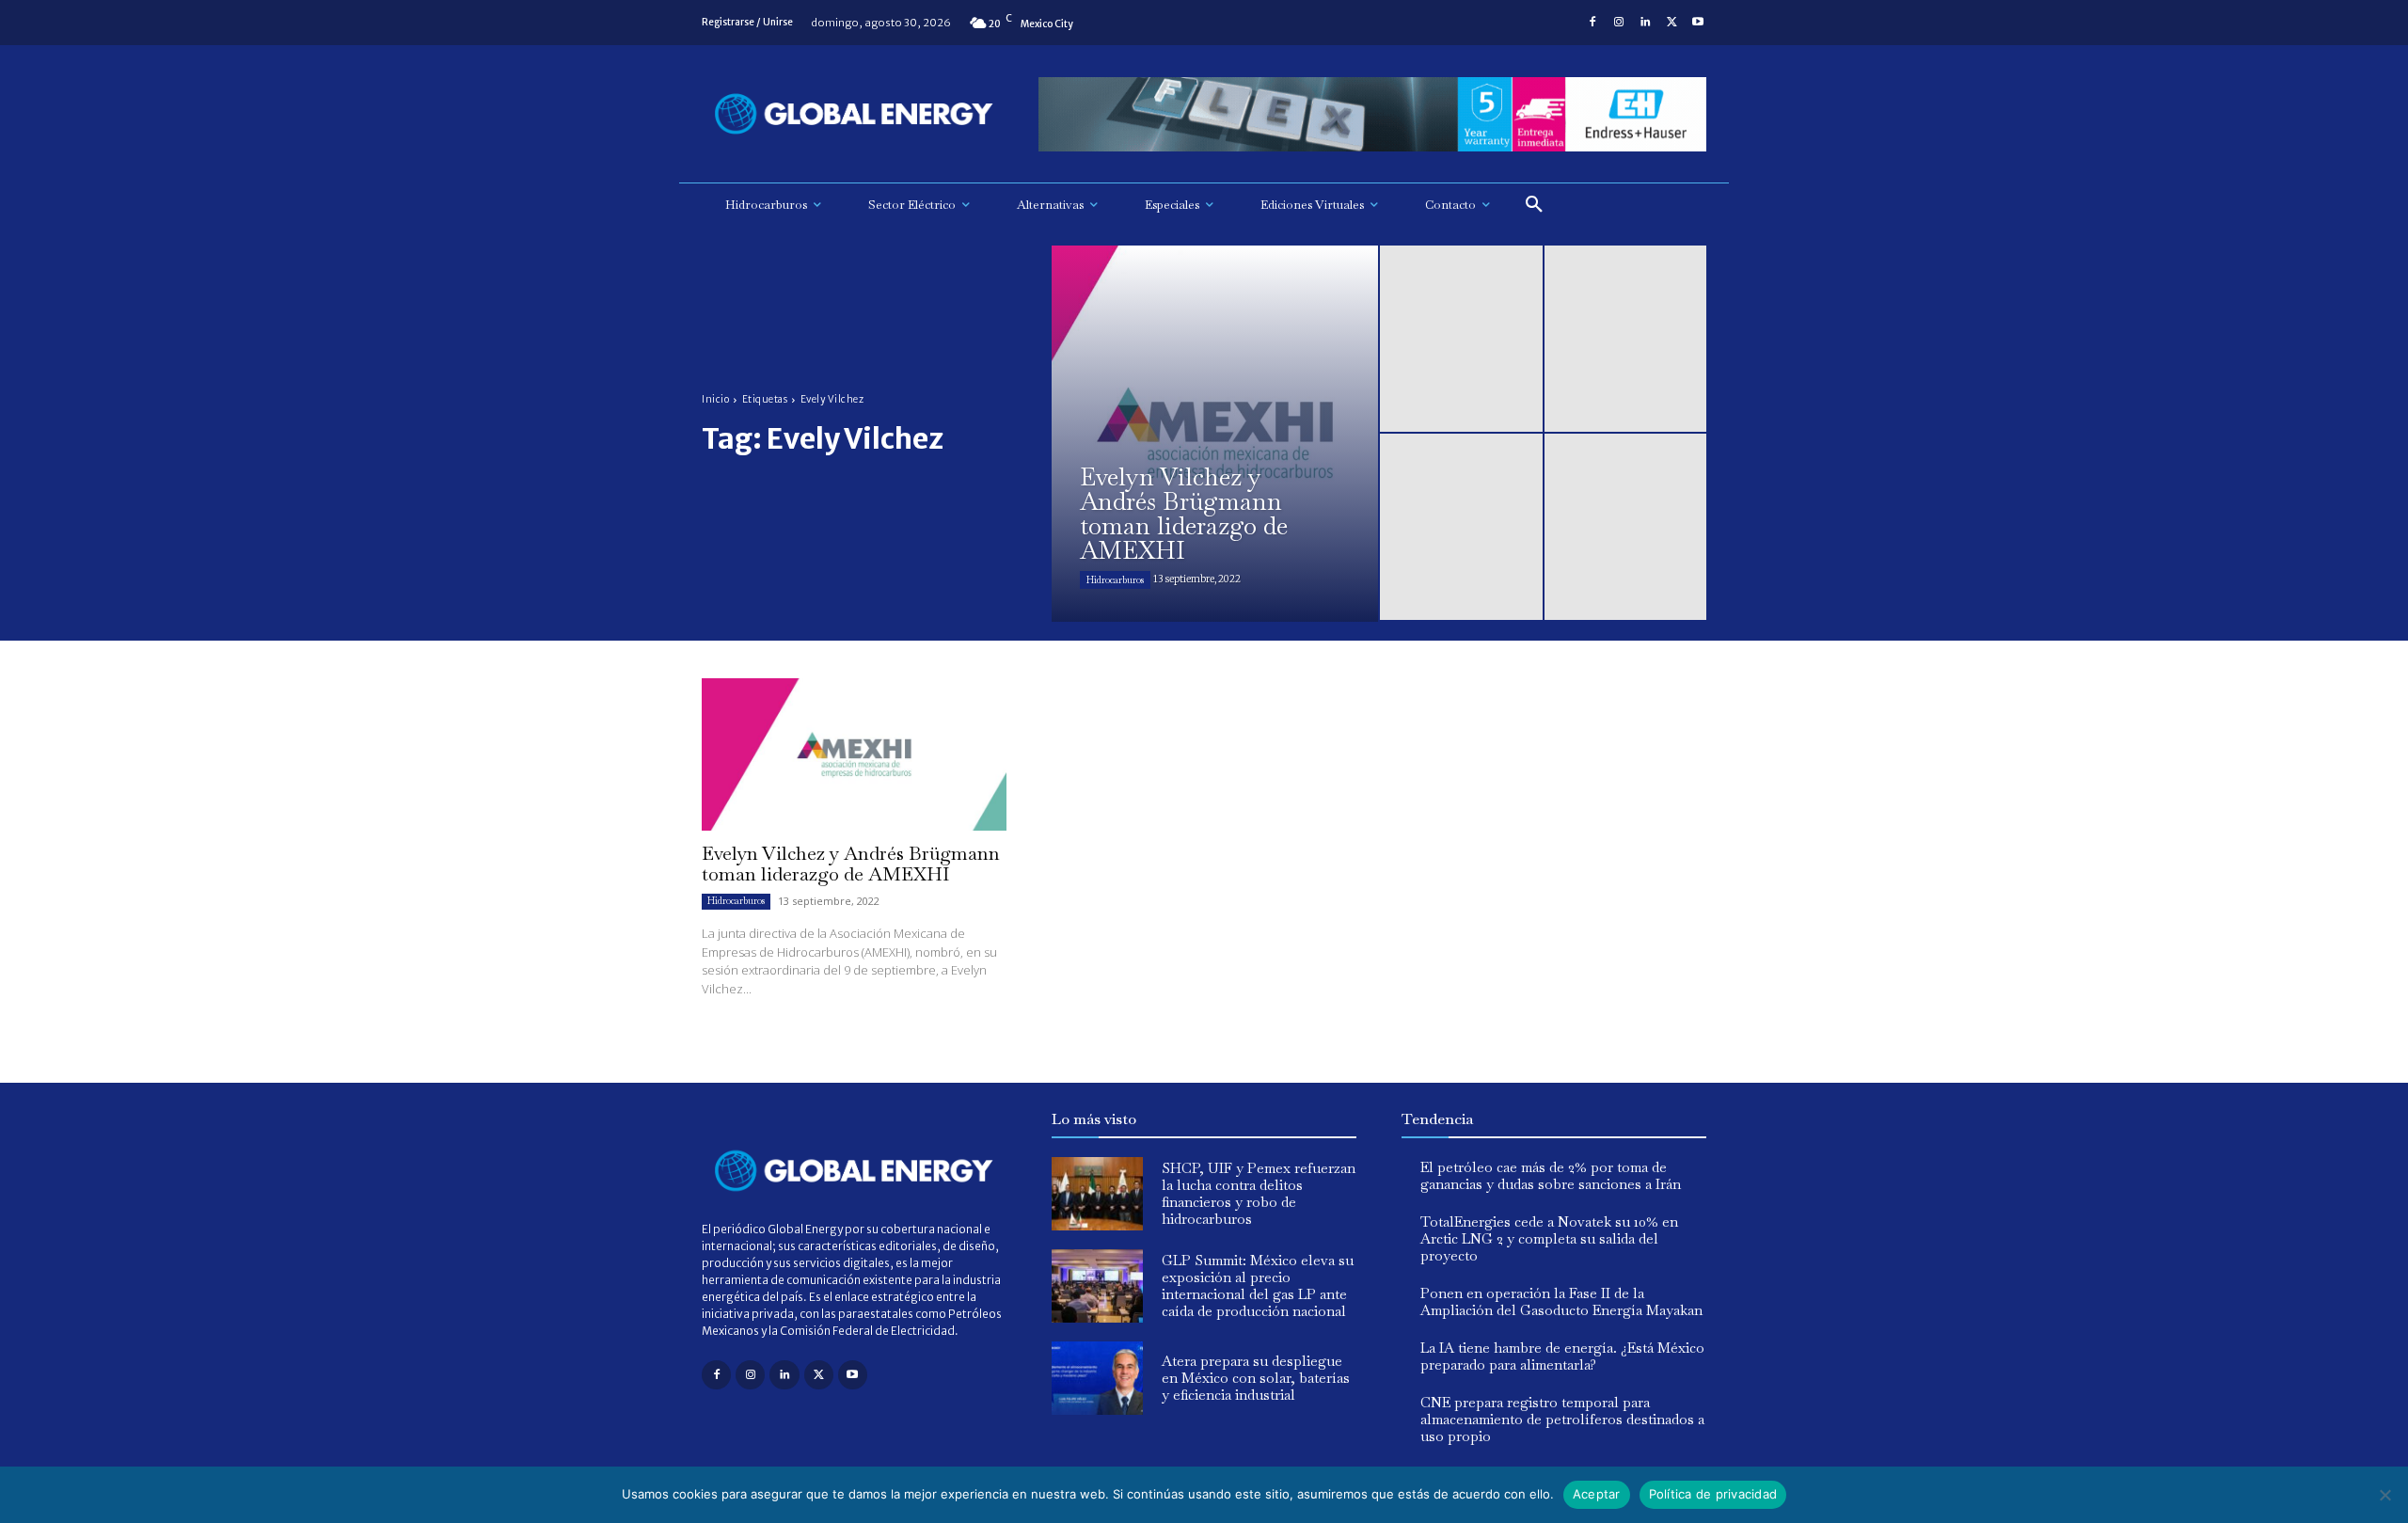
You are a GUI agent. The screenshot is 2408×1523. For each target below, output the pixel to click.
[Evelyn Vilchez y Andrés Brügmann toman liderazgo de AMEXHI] (1215, 434)
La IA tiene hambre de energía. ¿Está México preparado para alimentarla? (1562, 1356)
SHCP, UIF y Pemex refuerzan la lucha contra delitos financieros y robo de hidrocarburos (1259, 1193)
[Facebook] (1592, 23)
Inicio (715, 399)
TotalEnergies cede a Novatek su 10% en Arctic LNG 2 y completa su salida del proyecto (1549, 1238)
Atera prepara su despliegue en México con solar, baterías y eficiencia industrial (1256, 1378)
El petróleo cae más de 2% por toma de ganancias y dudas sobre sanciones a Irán (1551, 1175)
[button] (1534, 205)
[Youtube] (1698, 23)
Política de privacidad (1713, 1494)
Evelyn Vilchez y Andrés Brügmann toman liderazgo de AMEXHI (851, 864)
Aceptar (1597, 1494)
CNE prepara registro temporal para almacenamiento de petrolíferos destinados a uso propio (1562, 1419)
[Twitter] (1671, 23)
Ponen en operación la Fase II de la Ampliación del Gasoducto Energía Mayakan (1561, 1301)
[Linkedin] (1645, 23)
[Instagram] (1619, 23)
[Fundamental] (1372, 114)
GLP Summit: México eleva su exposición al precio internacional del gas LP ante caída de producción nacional (1258, 1285)
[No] (2384, 1495)
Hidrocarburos (1115, 580)
